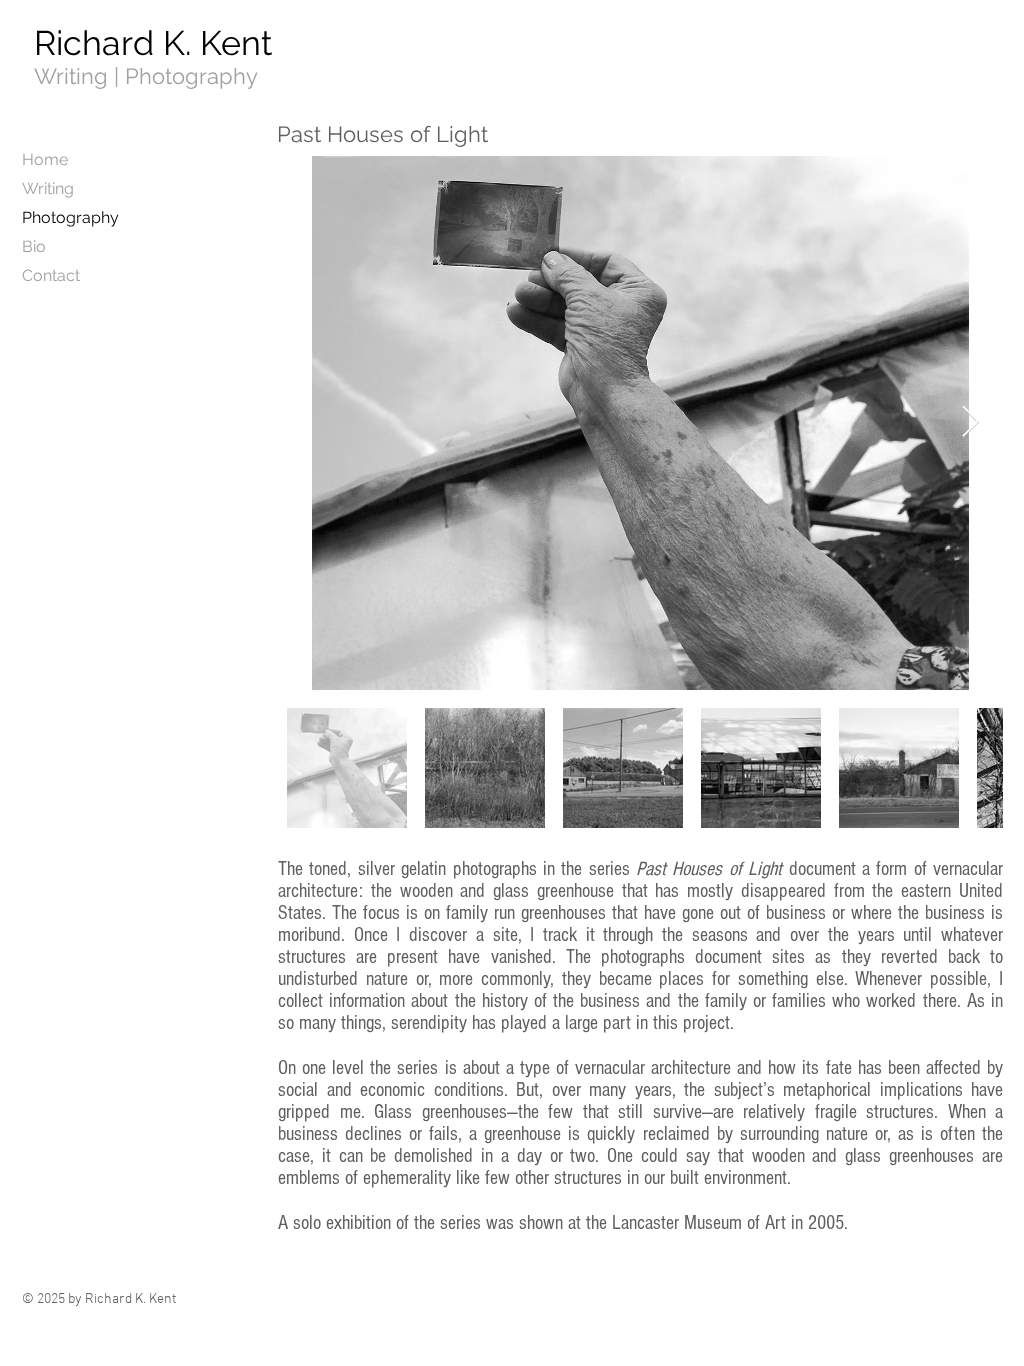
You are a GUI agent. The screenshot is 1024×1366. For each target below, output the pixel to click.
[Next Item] (970, 423)
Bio (34, 246)
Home (45, 159)
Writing (48, 188)
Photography (70, 217)
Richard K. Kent (153, 43)
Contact (51, 275)
